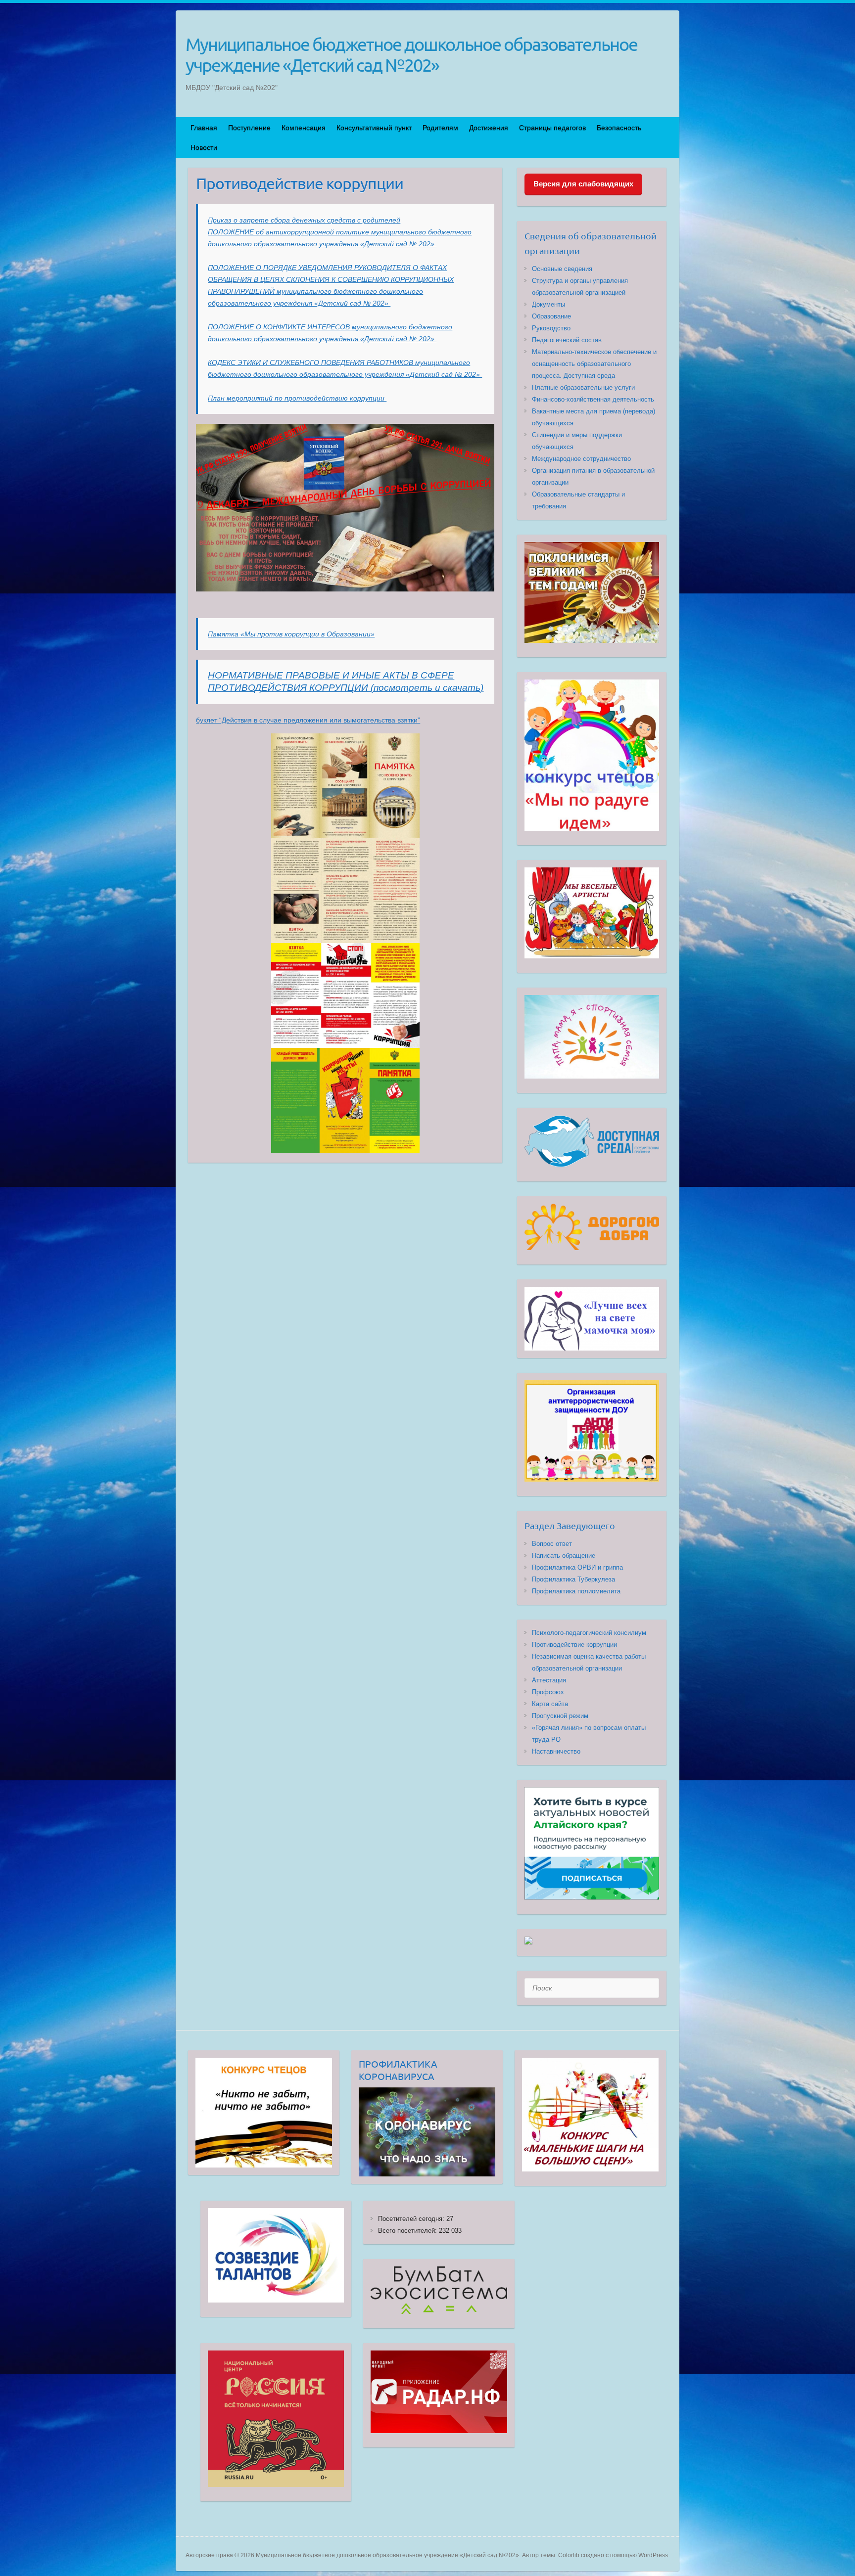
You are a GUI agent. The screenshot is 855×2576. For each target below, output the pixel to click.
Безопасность (619, 128)
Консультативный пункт (374, 128)
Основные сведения (562, 269)
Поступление (249, 128)
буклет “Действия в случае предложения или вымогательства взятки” (308, 720)
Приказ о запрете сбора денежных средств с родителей (304, 220)
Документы (548, 304)
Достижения (489, 128)
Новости (204, 147)
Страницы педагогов (552, 128)
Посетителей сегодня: (412, 2219)
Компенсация (304, 128)
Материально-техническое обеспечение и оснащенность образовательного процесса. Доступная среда (594, 364)
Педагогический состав (567, 340)
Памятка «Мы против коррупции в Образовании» (291, 634)
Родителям (440, 128)
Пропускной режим (560, 1716)
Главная (204, 128)
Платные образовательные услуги (583, 387)
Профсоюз (548, 1692)
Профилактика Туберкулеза (573, 1579)
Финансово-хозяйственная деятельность (593, 399)
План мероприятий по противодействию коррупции (297, 398)
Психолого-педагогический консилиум (589, 1633)
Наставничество (556, 1751)
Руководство (551, 328)
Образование (551, 316)
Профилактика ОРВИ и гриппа (577, 1567)
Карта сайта (550, 1704)
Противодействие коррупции (574, 1645)
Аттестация (549, 1680)
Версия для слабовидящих (583, 184)
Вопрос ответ (552, 1544)
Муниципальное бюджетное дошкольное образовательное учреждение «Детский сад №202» (411, 54)
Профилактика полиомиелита (576, 1591)
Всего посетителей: (408, 2231)
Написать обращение (564, 1556)
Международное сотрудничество (581, 459)
